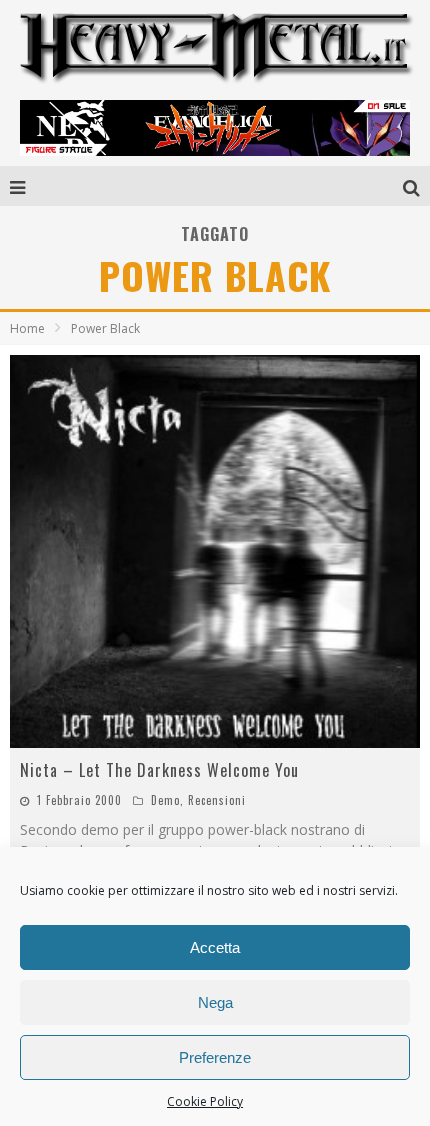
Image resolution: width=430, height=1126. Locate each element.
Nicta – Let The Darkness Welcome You (159, 770)
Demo (165, 800)
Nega (215, 1002)
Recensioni (217, 800)
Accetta (215, 947)
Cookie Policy (205, 1101)
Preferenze (215, 1057)
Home (27, 328)
